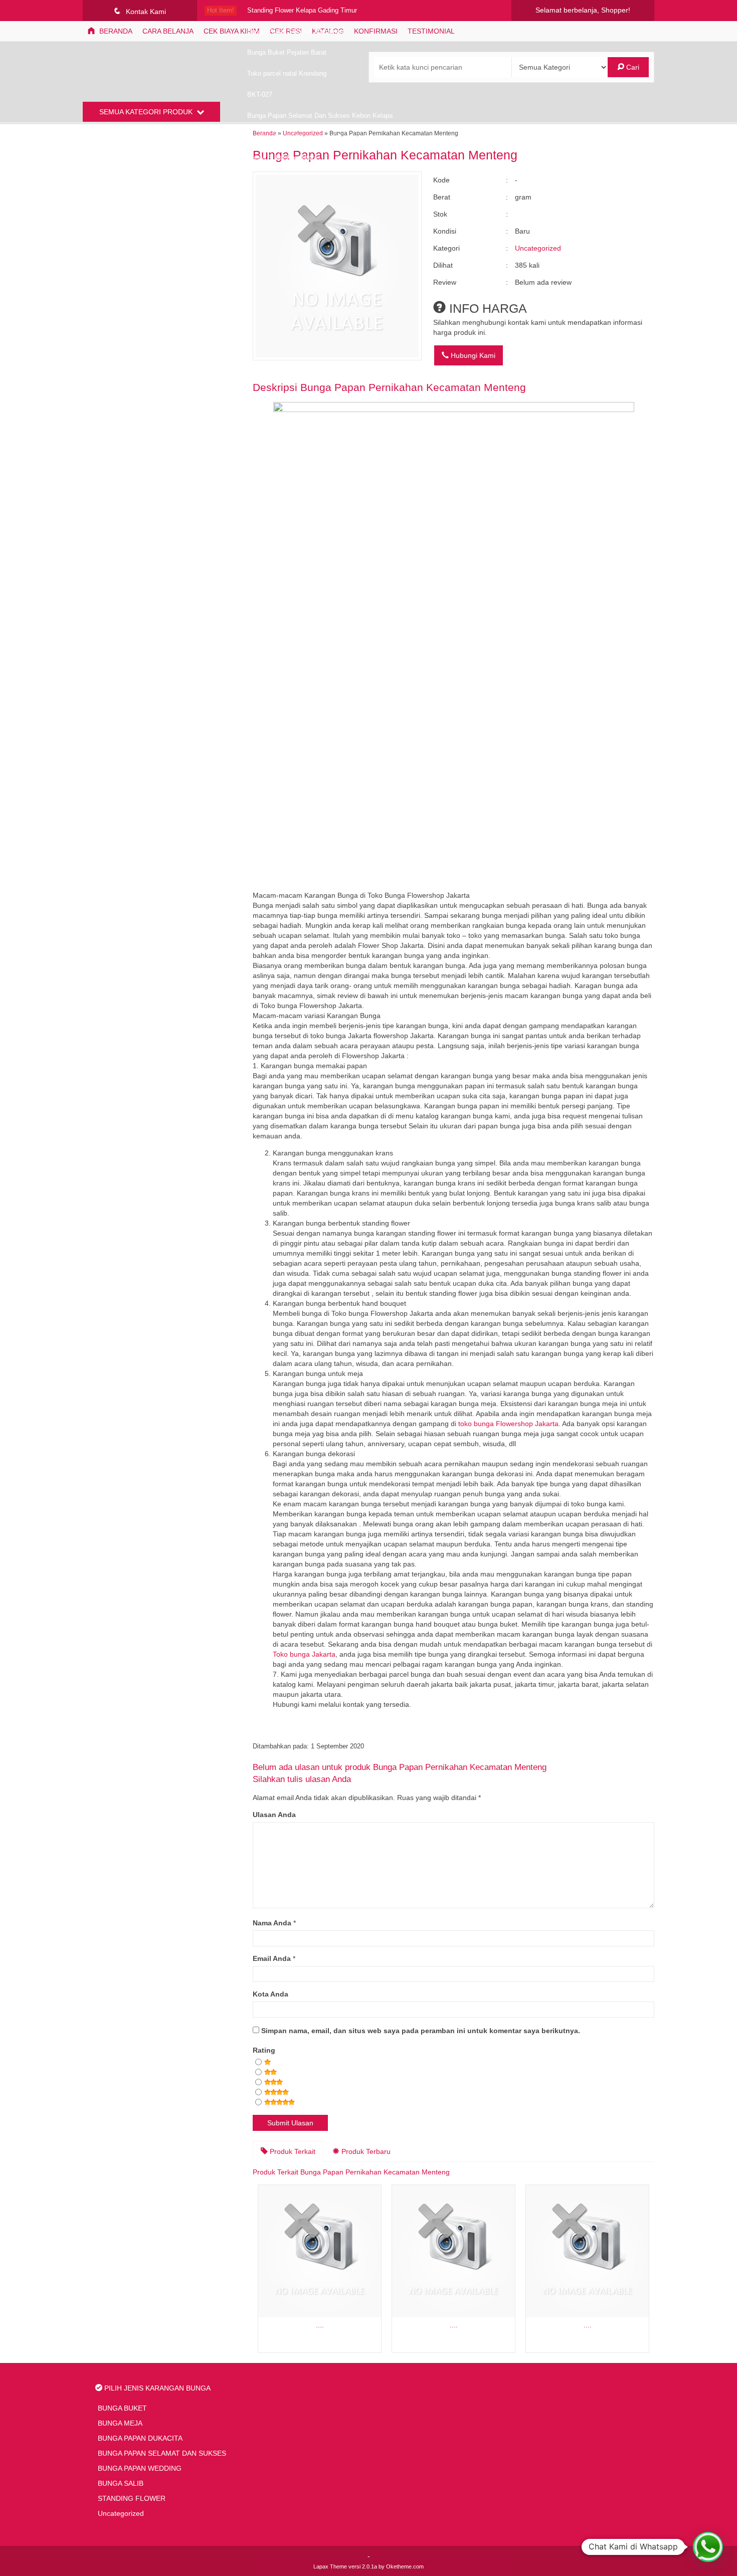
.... (320, 2325)
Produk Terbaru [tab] (365, 2151)
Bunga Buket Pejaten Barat (287, 53)
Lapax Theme (330, 2566)
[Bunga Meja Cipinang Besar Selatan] (453, 2251)
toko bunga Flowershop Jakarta (508, 1424)
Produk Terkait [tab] (292, 2151)
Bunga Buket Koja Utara (282, 158)
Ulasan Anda (274, 1815)
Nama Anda (272, 1923)
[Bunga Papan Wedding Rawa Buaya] (587, 2251)
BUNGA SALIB (121, 2483)
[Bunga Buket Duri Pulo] (320, 2251)
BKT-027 (260, 95)
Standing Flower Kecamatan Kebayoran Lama (314, 137)
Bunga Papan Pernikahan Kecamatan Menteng (413, 387)
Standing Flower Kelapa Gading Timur (302, 11)
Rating (264, 2050)
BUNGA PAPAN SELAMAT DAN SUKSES (162, 2453)
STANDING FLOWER (132, 2498)
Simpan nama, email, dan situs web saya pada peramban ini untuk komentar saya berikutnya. (421, 2031)
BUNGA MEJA (120, 2423)
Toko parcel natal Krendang (287, 74)
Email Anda (272, 1958)
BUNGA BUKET (122, 2408)
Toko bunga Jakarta (304, 1654)
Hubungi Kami (472, 355)
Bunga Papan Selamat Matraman (295, 32)
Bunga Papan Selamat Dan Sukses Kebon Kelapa (320, 116)
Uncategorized (538, 248)
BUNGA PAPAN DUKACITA (140, 2438)
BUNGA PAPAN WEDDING (140, 2468)
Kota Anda (270, 1994)
